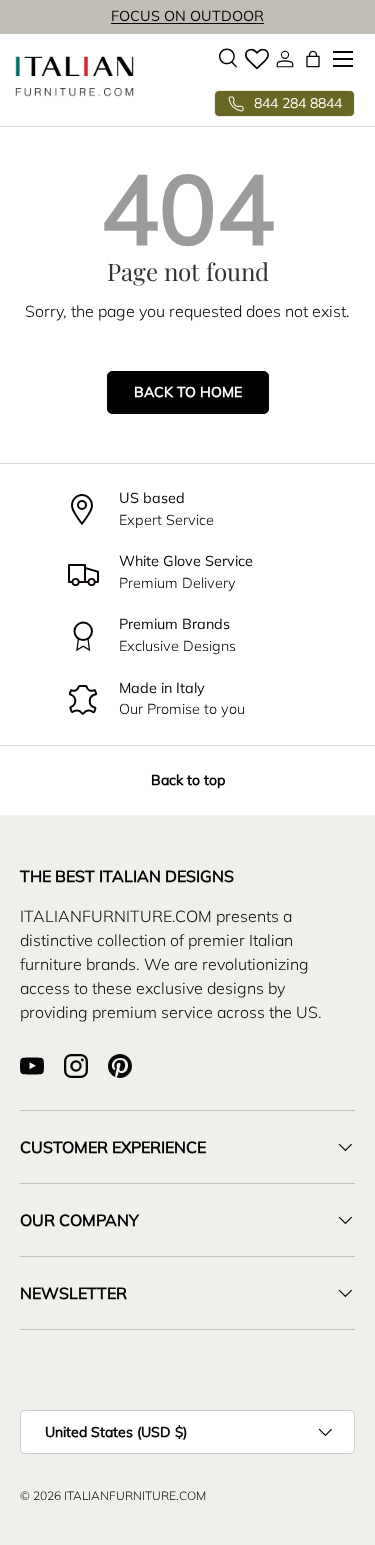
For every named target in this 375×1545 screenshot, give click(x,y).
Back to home (188, 392)
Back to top (188, 780)
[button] (313, 59)
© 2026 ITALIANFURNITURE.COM (113, 1495)
